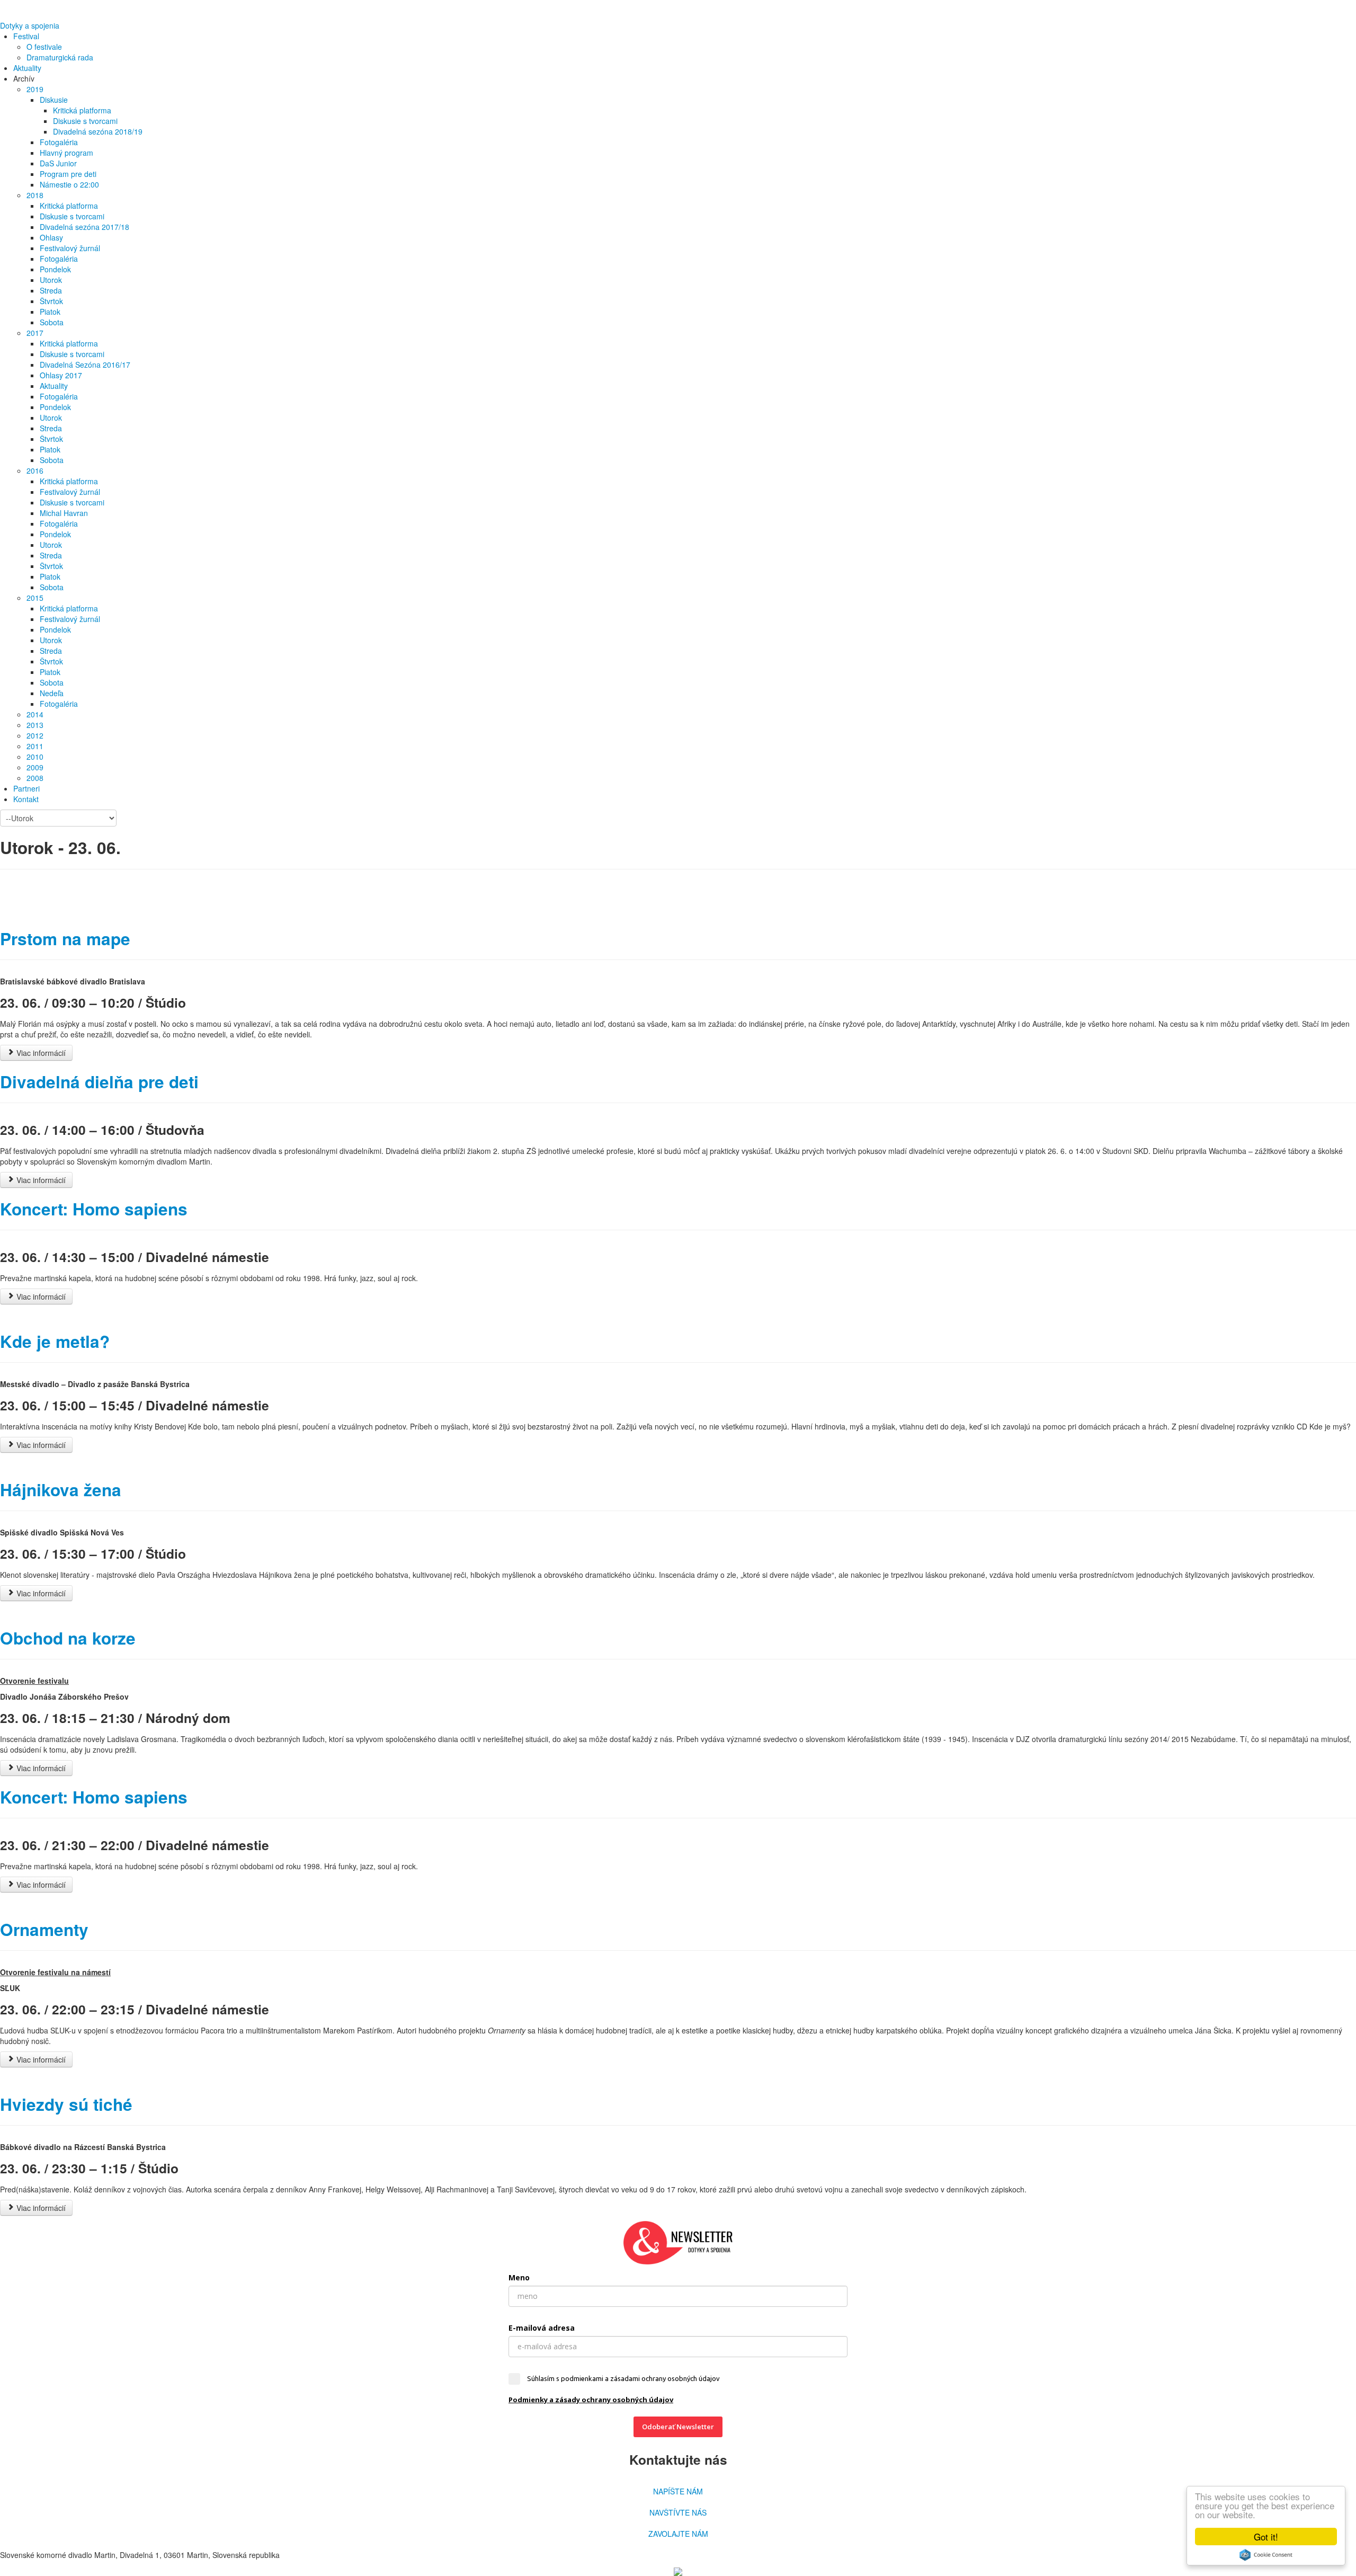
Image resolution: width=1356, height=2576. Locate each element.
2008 (35, 778)
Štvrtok (51, 301)
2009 (35, 767)
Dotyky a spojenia (30, 25)
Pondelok (55, 269)
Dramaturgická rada (60, 57)
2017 (35, 333)
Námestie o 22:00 (69, 184)
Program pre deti (68, 174)
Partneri (26, 788)
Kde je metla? (55, 1341)
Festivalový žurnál (70, 248)
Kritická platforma (82, 110)
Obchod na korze (68, 1638)
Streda (51, 290)
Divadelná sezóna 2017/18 (84, 227)
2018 (35, 195)
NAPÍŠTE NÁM (678, 2491)
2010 (35, 757)
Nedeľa (52, 693)
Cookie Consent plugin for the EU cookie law (1266, 2555)
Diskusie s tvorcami (85, 121)
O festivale (44, 47)
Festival (26, 36)
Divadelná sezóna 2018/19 (98, 131)
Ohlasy (51, 237)
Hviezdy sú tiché (66, 2104)
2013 (35, 725)
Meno (519, 2277)
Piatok (50, 312)
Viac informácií (40, 1053)
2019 (35, 89)
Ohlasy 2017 (61, 375)
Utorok (51, 280)
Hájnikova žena (61, 1490)
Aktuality (27, 68)
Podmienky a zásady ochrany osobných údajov (591, 2400)
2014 (35, 714)
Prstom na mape (65, 939)
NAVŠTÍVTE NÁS (678, 2512)
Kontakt (26, 799)
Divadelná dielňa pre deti (99, 1082)
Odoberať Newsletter (678, 2427)
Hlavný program (66, 153)
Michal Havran (64, 513)
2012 (35, 735)
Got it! (1266, 2537)
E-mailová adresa (542, 2328)
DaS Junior (58, 163)
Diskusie (54, 100)
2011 (35, 746)
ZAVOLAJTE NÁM (678, 2534)
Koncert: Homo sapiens (94, 1209)
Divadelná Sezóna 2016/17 (85, 365)
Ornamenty (44, 1929)
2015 (35, 598)
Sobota (52, 322)
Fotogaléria (59, 142)
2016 (35, 470)
